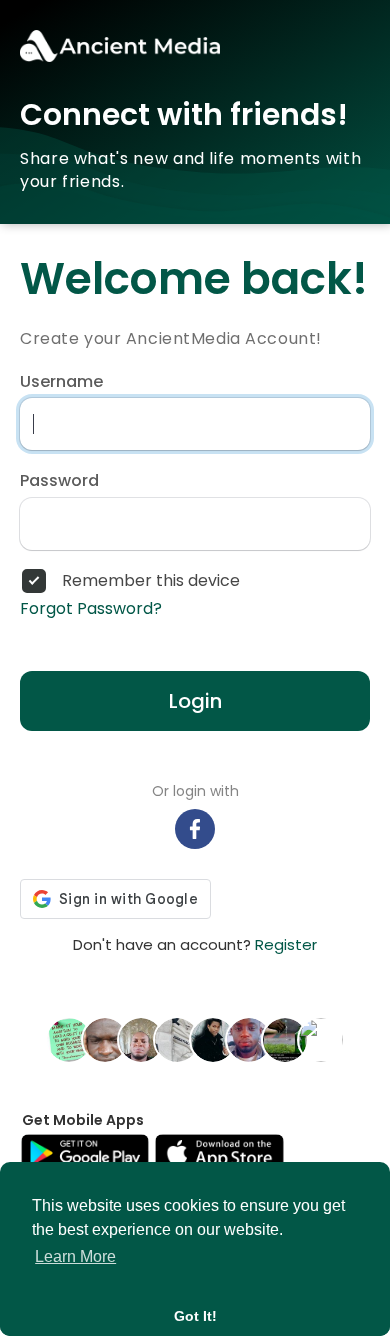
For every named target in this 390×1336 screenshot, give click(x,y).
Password (59, 481)
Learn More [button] (75, 1256)
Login (195, 701)
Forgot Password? (91, 609)
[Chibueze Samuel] (141, 1039)
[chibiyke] (285, 1039)
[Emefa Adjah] (69, 1039)
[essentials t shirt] (177, 1039)
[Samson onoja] (213, 1039)
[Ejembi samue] (249, 1039)
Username (61, 382)
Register (286, 944)
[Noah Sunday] (321, 1039)
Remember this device (151, 581)
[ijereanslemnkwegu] (105, 1039)
